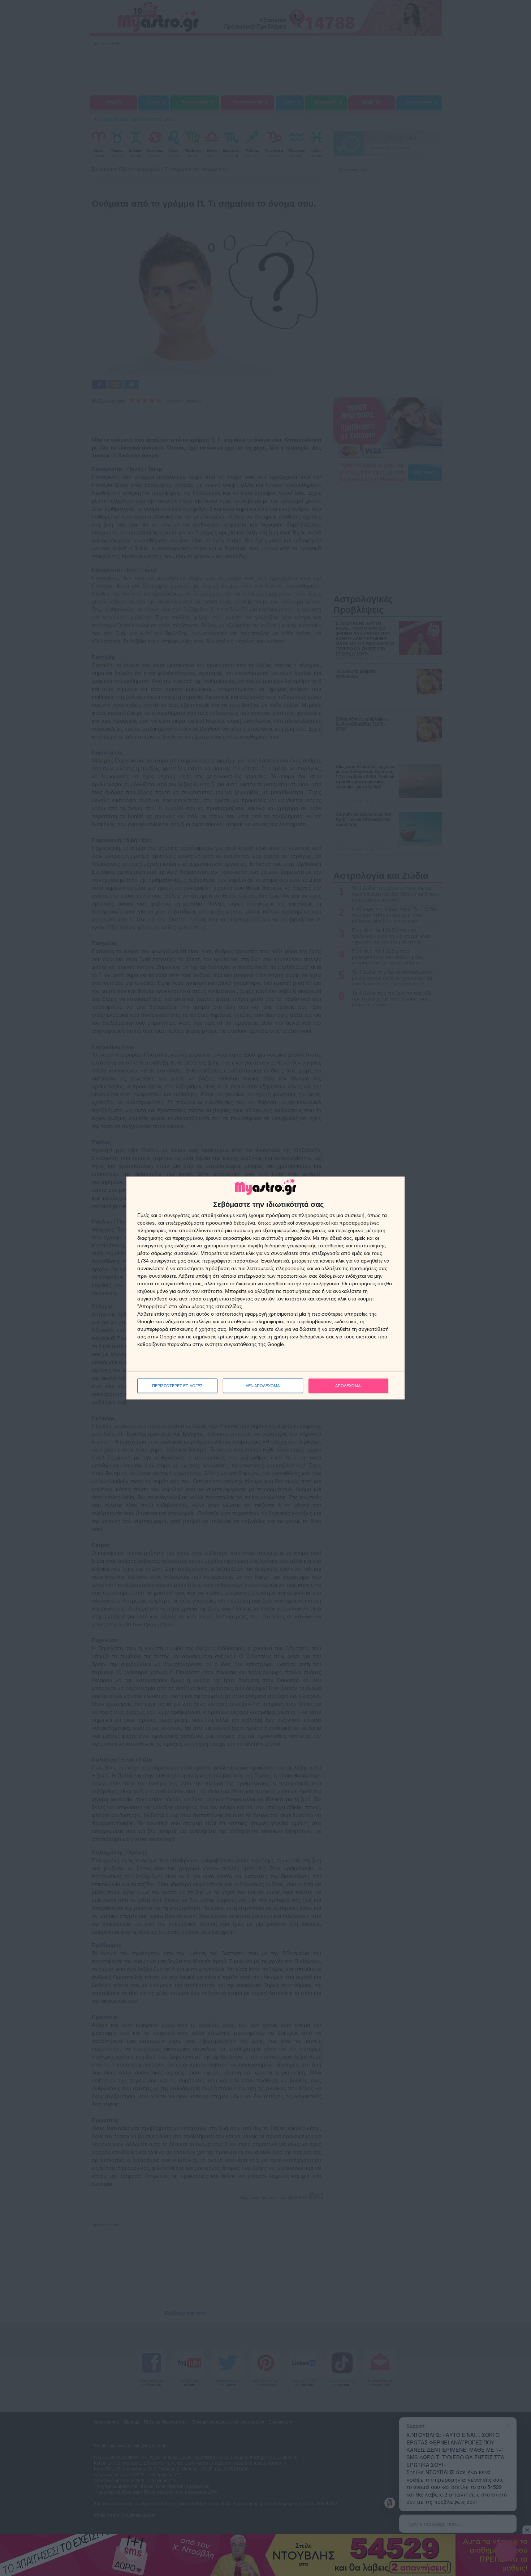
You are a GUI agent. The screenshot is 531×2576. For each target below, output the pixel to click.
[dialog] (265, 1288)
